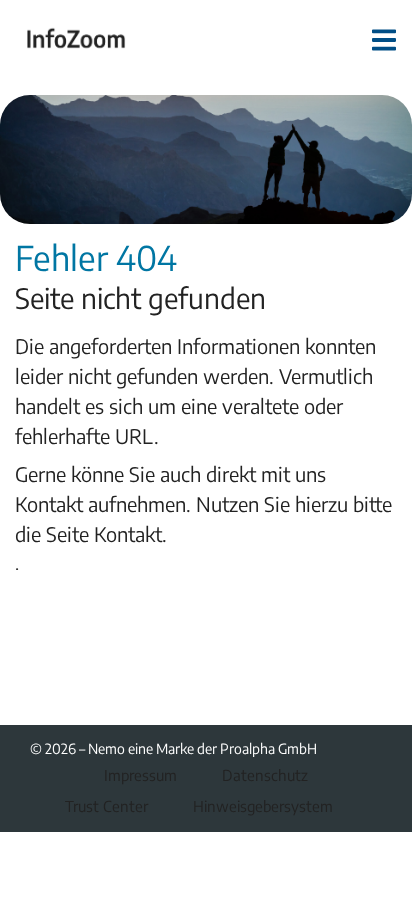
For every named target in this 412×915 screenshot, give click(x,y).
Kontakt (128, 533)
